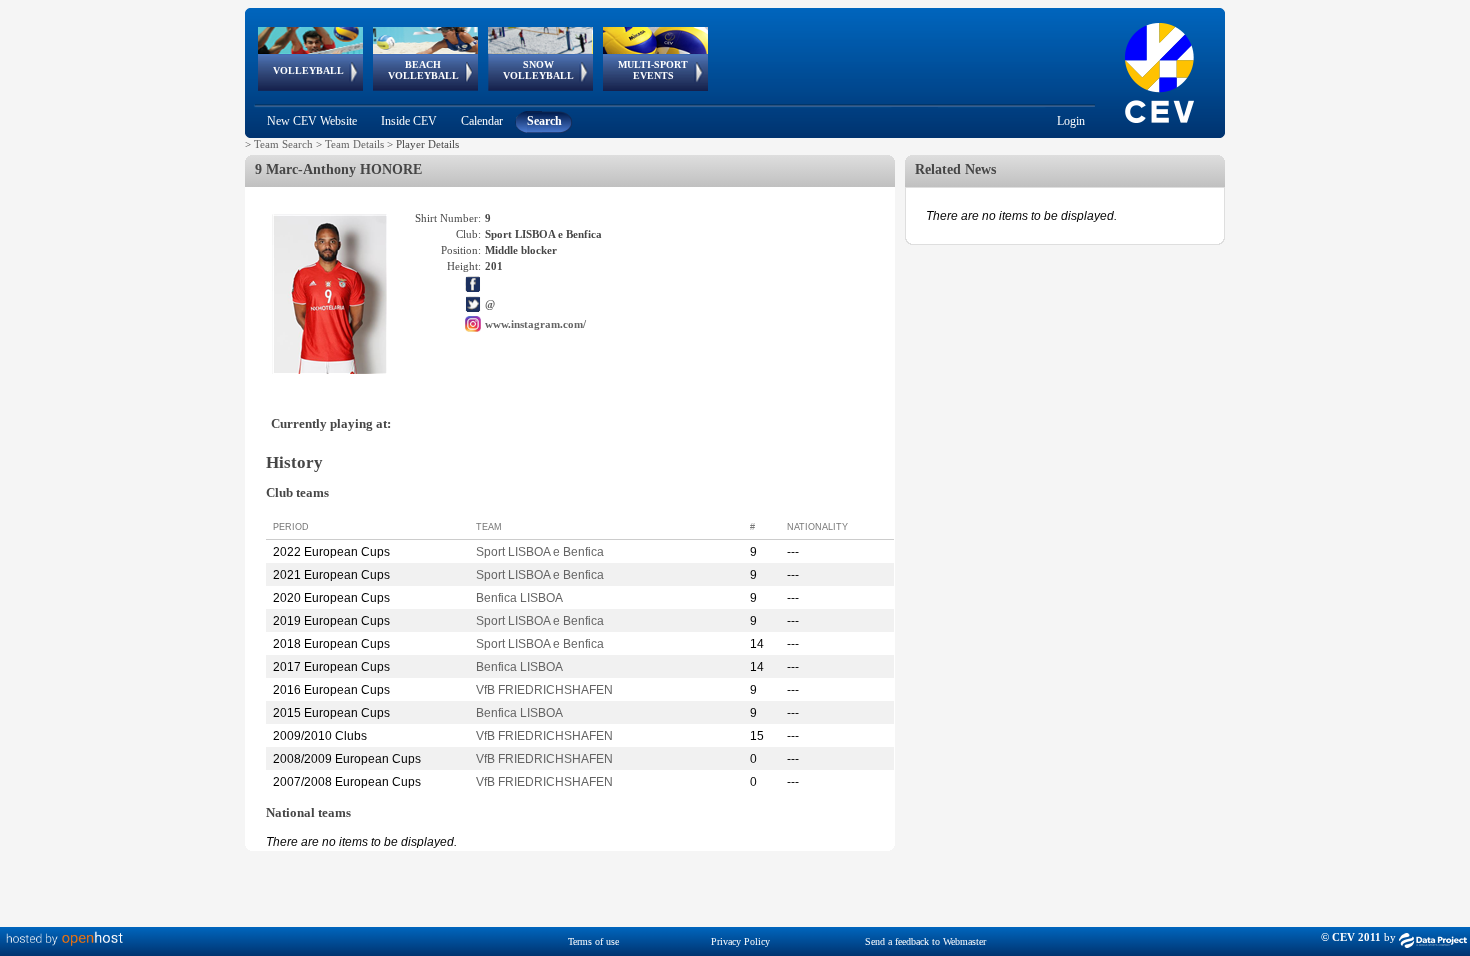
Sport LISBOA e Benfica (540, 552)
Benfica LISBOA (519, 598)
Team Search (283, 144)
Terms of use (593, 941)
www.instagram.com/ (535, 324)
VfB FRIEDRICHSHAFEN (544, 690)
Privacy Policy (740, 941)
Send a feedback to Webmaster (925, 941)
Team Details (354, 144)
